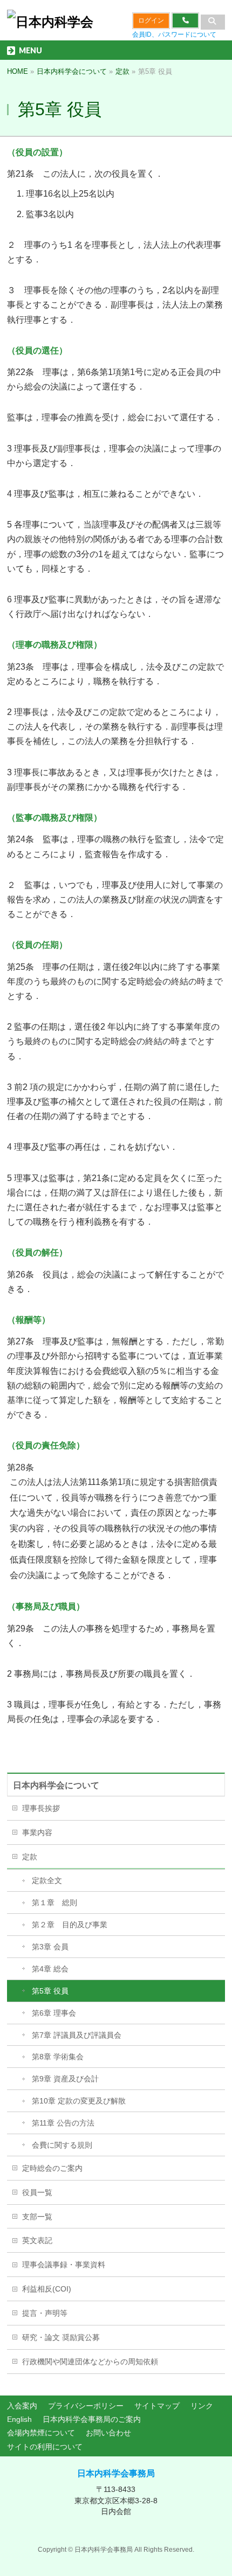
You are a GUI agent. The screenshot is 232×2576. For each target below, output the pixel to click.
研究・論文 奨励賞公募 (61, 2337)
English (19, 2419)
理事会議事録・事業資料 (64, 2265)
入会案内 (22, 2406)
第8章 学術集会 (58, 2057)
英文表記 (37, 2240)
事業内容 (37, 1832)
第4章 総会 (50, 1969)
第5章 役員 (50, 1991)
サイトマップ (157, 2406)
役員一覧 (37, 2192)
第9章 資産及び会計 (65, 2079)
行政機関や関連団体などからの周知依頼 (90, 2362)
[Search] (213, 22)
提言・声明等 (45, 2313)
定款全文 (47, 1880)
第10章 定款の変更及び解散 (79, 2101)
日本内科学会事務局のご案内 (92, 2419)
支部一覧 (37, 2217)
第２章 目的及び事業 (70, 1925)
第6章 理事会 (54, 2013)
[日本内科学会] (50, 22)
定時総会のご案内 (52, 2168)
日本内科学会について (56, 1785)
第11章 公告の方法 (63, 2123)
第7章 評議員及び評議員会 (77, 2035)
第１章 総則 (54, 1903)
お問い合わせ (108, 2433)
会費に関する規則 (62, 2145)
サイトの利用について (45, 2447)
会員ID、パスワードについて (174, 34)
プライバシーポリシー (86, 2406)
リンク (202, 2406)
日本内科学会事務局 (116, 2473)
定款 (30, 1857)
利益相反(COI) (47, 2289)
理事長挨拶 (41, 1808)
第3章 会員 (50, 1947)
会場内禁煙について (41, 2433)
